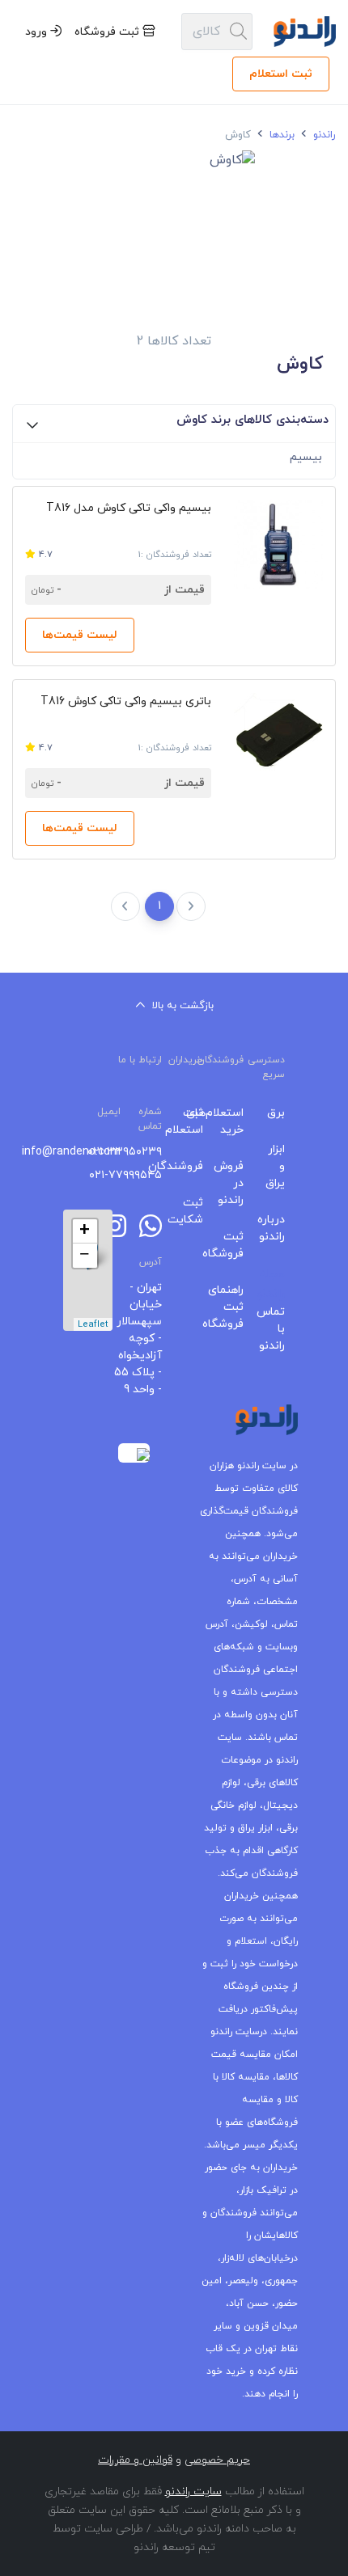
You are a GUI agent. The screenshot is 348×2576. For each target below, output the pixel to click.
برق (276, 1113)
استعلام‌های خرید (236, 1121)
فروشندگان (195, 1166)
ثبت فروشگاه (108, 32)
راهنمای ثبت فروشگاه (236, 1307)
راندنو (323, 135)
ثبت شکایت (195, 1211)
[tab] (174, 424)
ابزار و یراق (276, 1166)
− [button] (85, 1256)
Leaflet (93, 1324)
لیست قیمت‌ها (80, 635)
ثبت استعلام (281, 74)
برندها (280, 135)
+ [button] (85, 1231)
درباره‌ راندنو (276, 1228)
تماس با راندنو (276, 1329)
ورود (38, 32)
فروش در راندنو (236, 1183)
